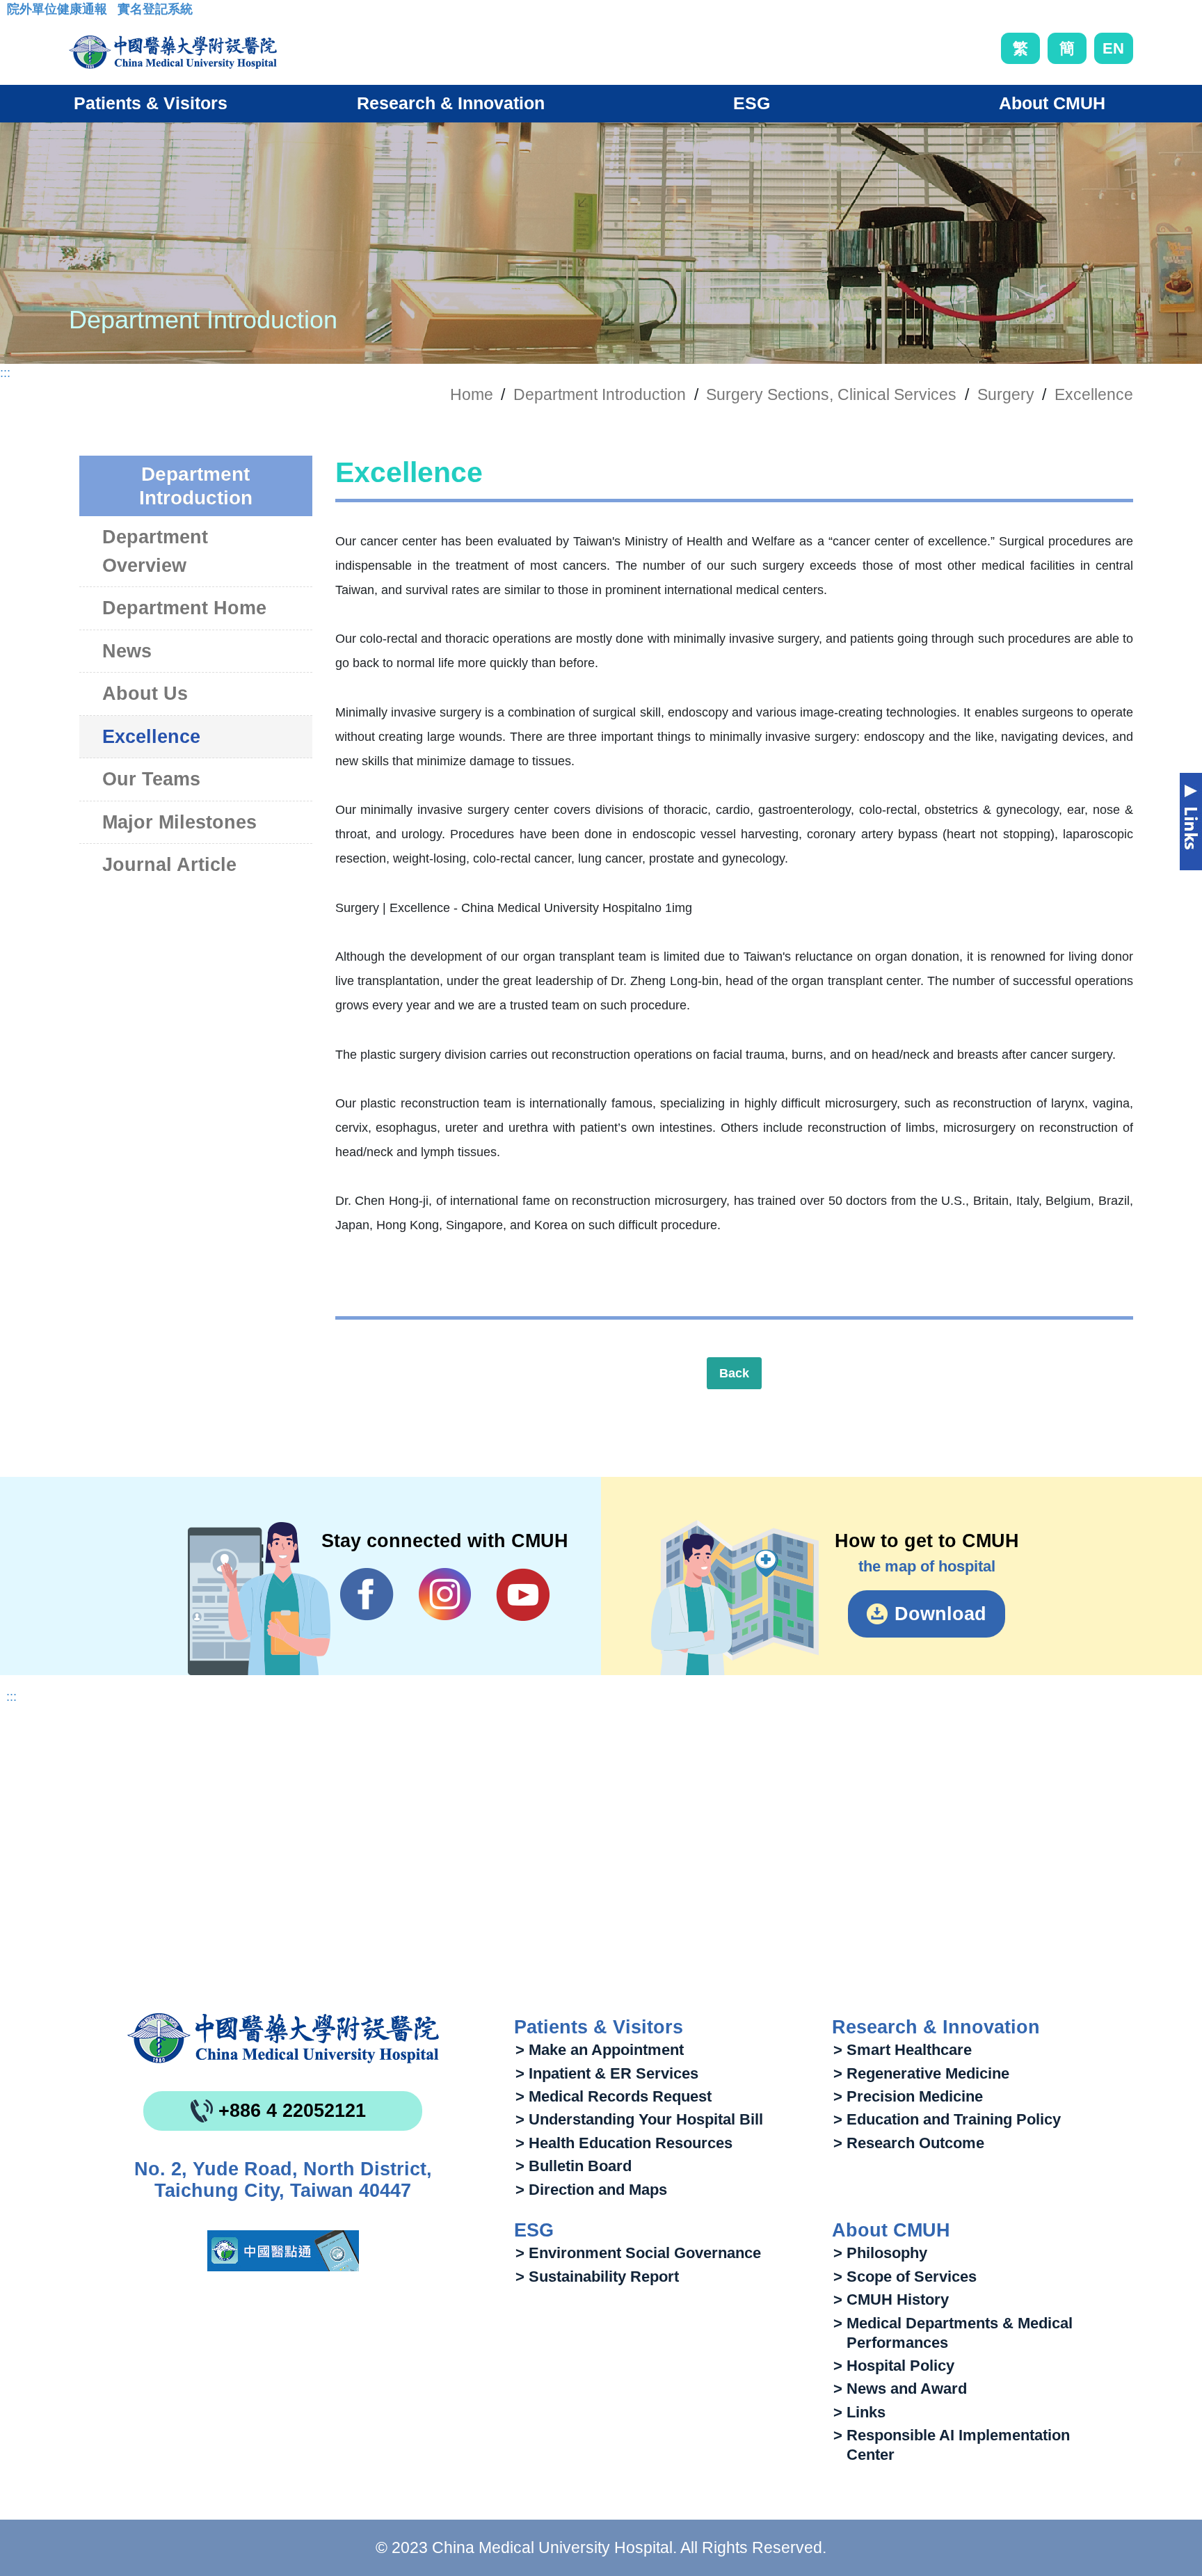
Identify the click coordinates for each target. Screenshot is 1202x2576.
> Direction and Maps (591, 2190)
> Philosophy (880, 2253)
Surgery (1006, 394)
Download (940, 1614)
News (127, 651)
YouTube (523, 1594)
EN (1113, 48)
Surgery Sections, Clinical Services (831, 394)
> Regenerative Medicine (921, 2073)
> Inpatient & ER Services (607, 2073)
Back (734, 1373)
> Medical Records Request (614, 2096)
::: (18, 13)
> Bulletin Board (574, 2166)
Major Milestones (179, 822)
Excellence (1094, 394)
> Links (859, 2412)
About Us (145, 694)
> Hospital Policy (894, 2366)
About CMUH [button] (1052, 103)
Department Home (184, 608)
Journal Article (169, 865)
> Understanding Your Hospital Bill (639, 2119)
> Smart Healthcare (903, 2050)
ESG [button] (752, 103)
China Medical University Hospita (283, 2038)
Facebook (367, 1594)
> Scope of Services (905, 2277)
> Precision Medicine (908, 2096)
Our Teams (151, 779)
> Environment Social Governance (638, 2253)
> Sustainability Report (597, 2277)
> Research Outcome (909, 2143)
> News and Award (900, 2389)
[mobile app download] (283, 2251)
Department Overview (155, 551)
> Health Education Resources (624, 2143)
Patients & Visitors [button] (151, 103)
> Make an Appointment (600, 2050)
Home (472, 394)
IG (445, 1594)
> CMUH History (891, 2299)
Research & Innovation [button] (451, 103)
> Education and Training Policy (947, 2119)
